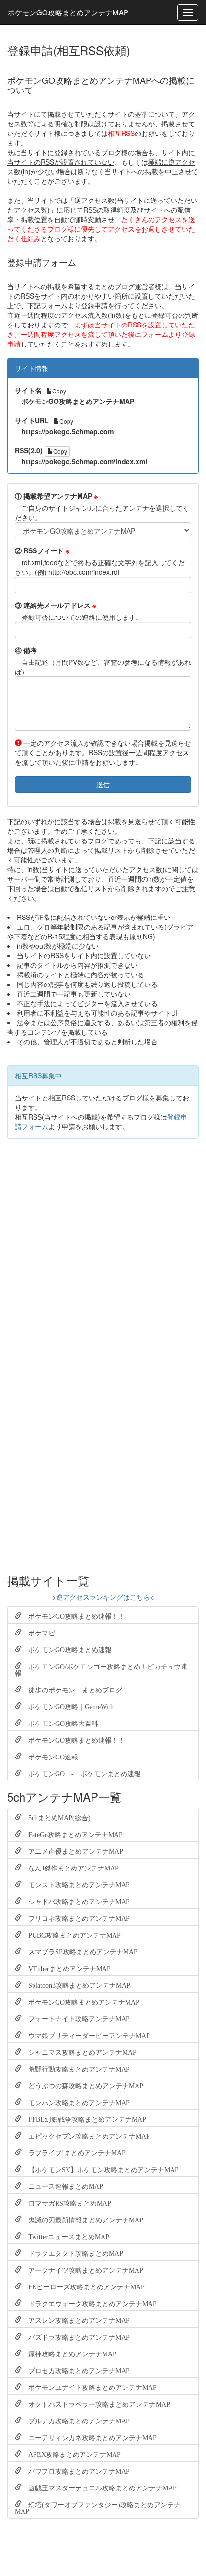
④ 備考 (26, 650)
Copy (59, 391)
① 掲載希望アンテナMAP (56, 496)
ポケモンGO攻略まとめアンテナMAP (68, 12)
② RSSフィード (42, 550)
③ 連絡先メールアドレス (56, 605)
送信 (103, 784)
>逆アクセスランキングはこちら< (103, 1597)
